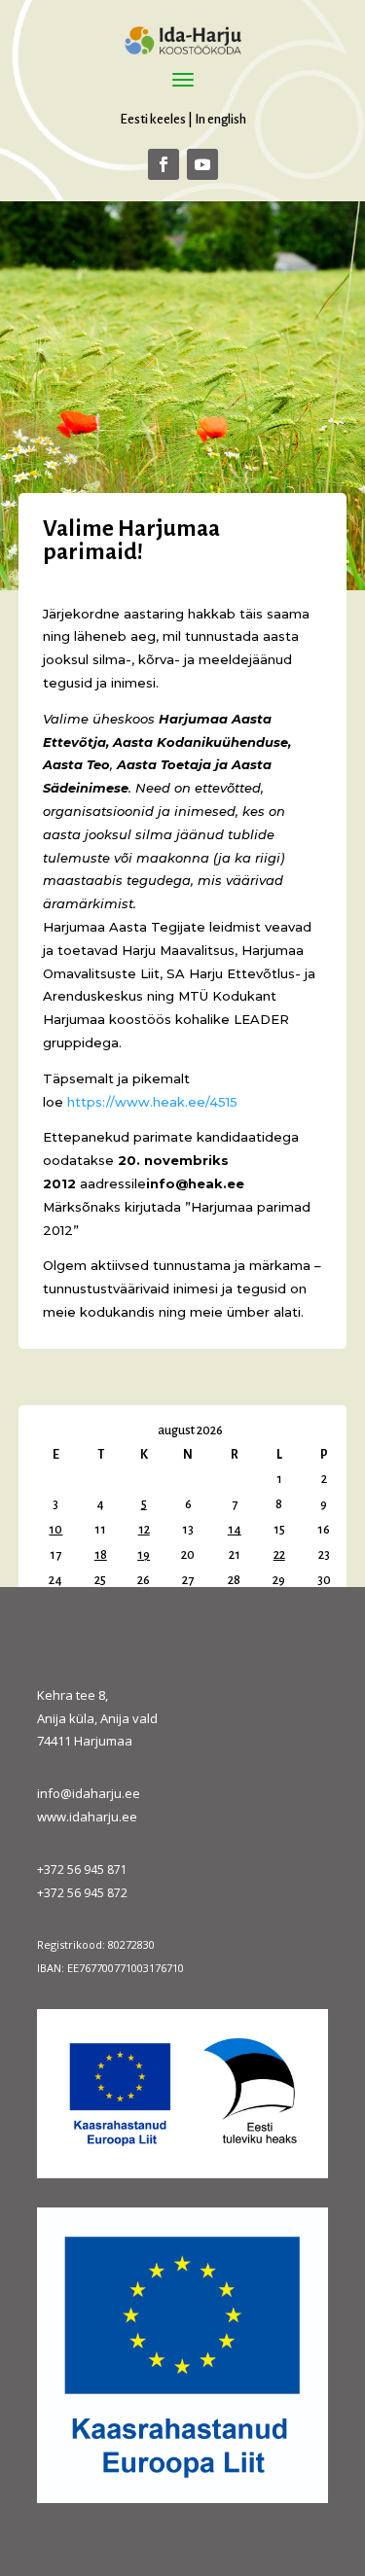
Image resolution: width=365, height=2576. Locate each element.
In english (220, 119)
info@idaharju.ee (89, 1793)
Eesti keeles (153, 119)
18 (101, 1555)
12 (144, 1530)
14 (235, 1530)
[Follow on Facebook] (164, 164)
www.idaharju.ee (87, 1817)
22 (279, 1555)
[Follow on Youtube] (202, 164)
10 (55, 1530)
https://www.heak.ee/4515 (152, 1102)
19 (144, 1555)
